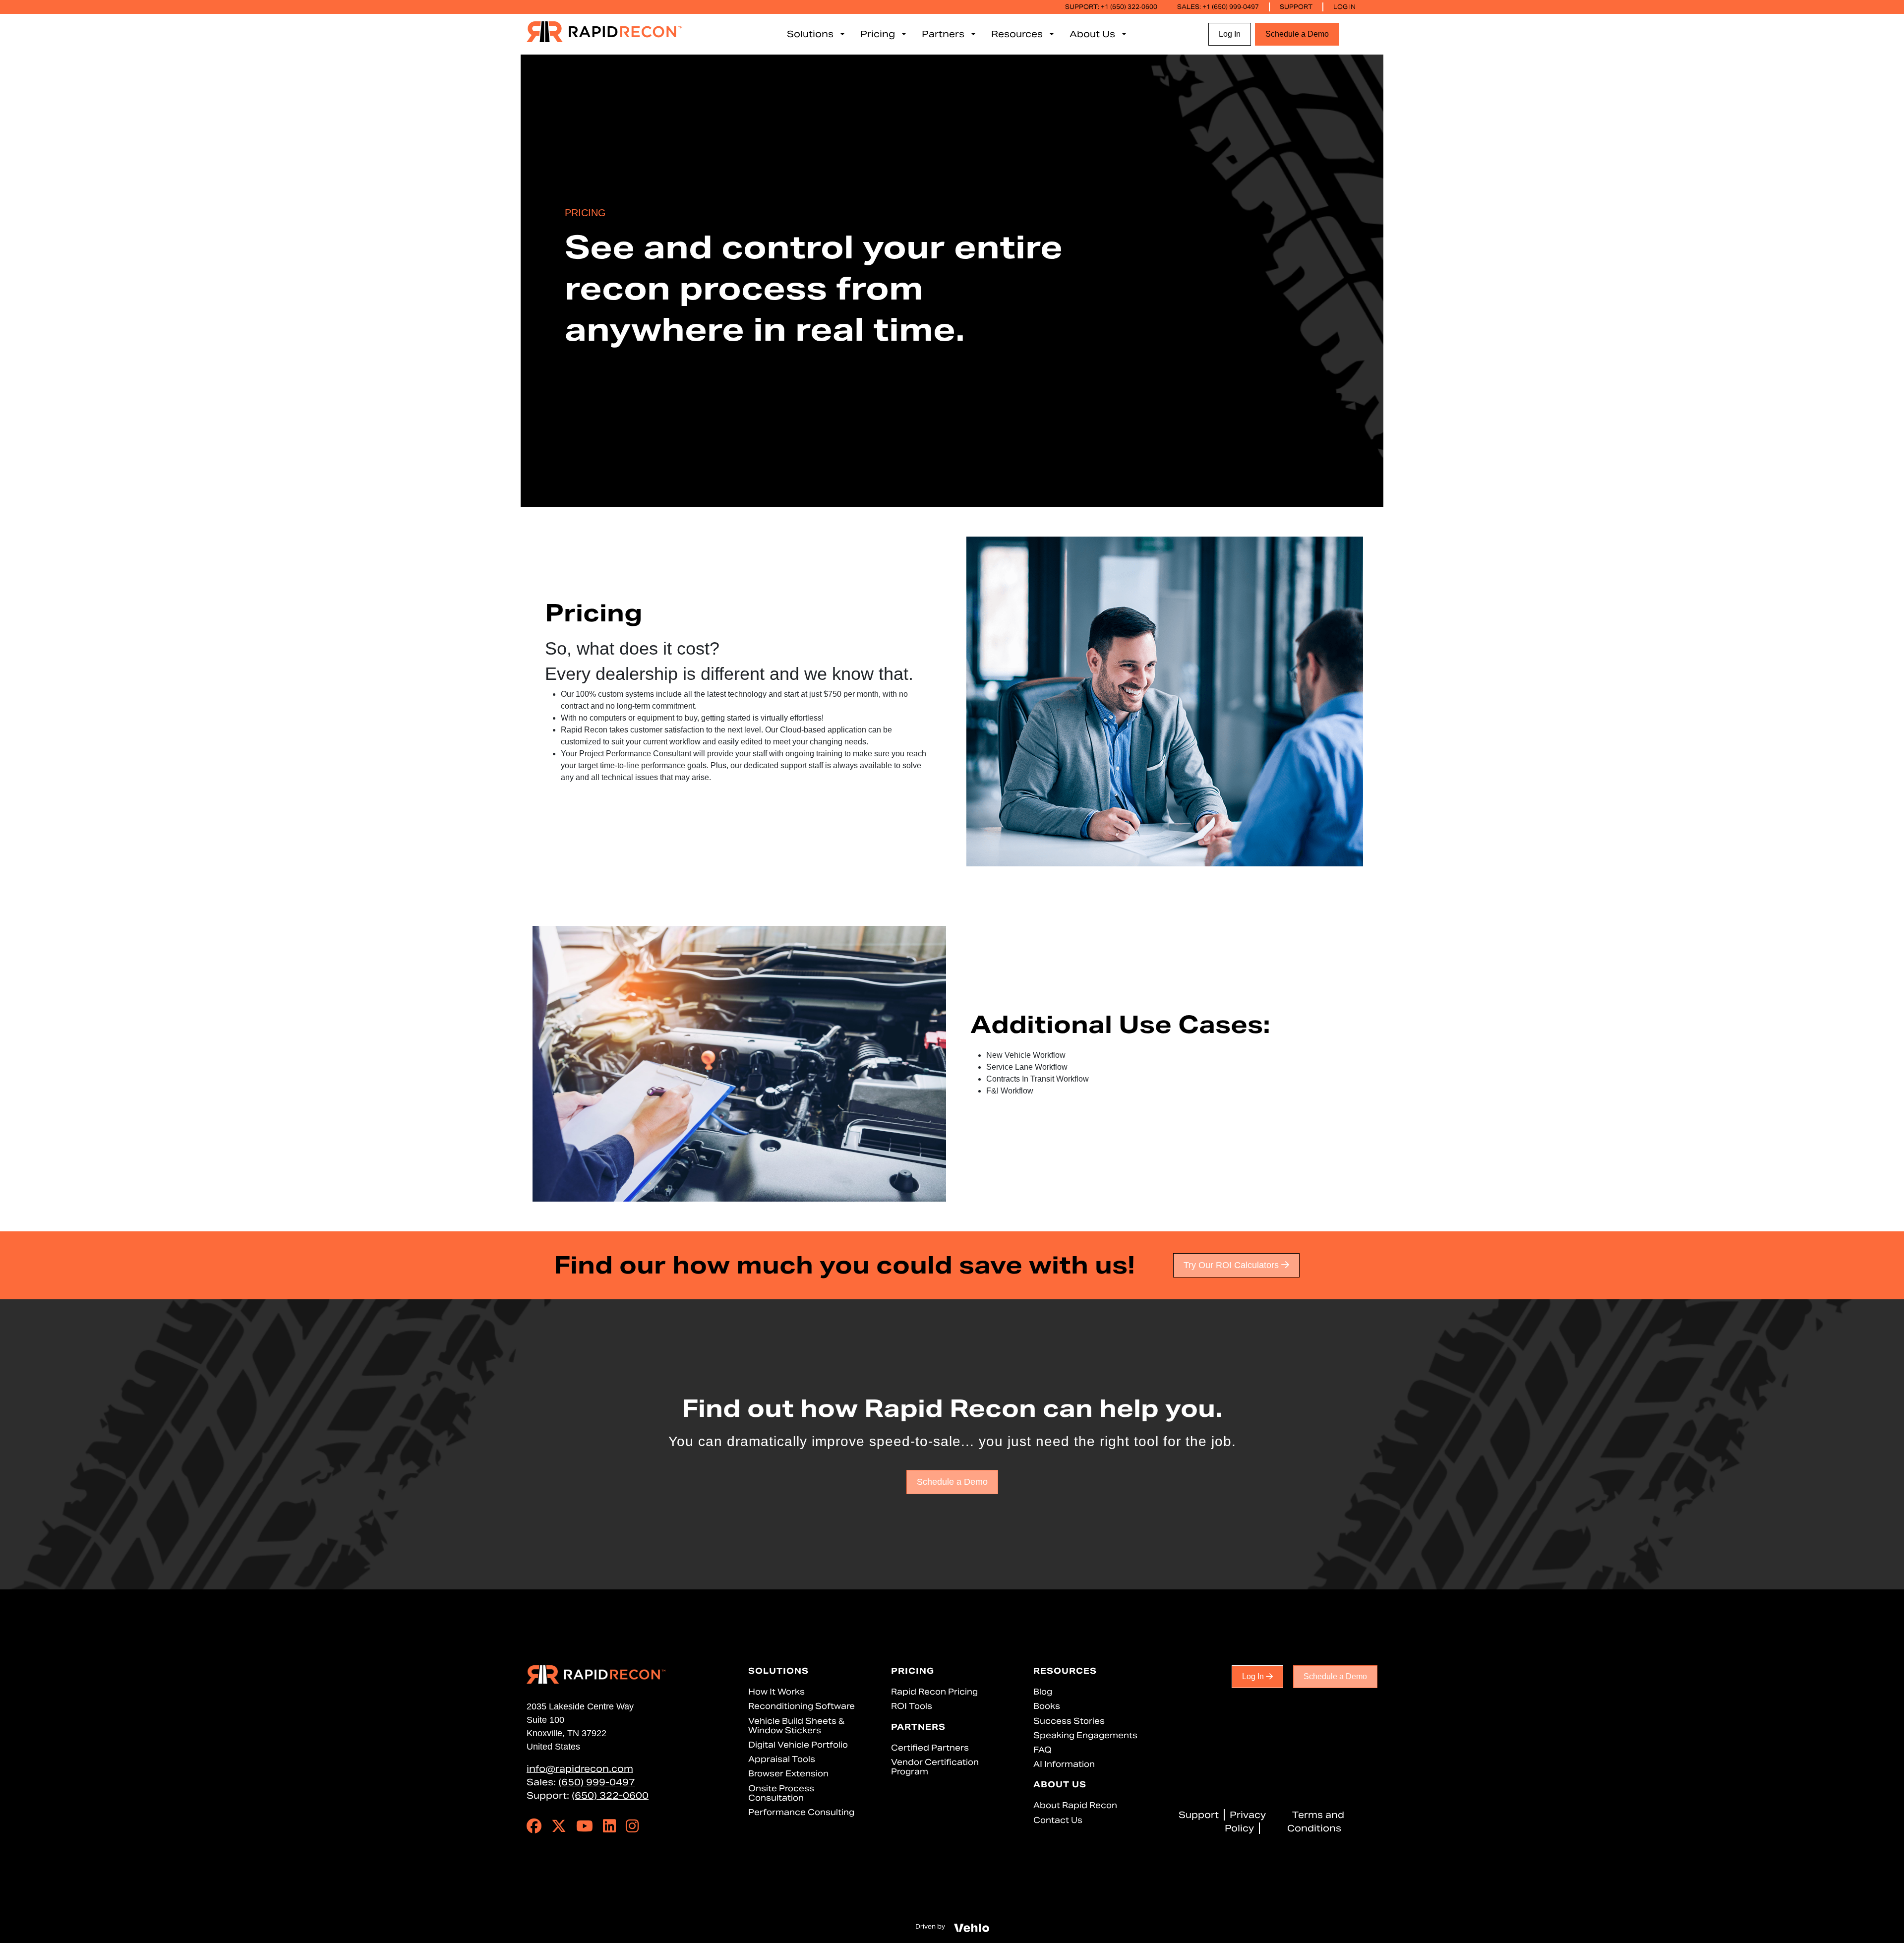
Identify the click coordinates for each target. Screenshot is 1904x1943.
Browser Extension (788, 1774)
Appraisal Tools (782, 1759)
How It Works (776, 1692)
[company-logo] (604, 31)
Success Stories (1069, 1721)
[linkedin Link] (609, 1828)
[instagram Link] (632, 1828)
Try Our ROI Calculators (1232, 1265)
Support (1296, 7)
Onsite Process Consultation (781, 1793)
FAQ (1042, 1750)
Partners (918, 1727)
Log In (1344, 7)
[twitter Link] (559, 1828)
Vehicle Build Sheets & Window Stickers (796, 1726)
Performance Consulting (801, 1812)
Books (1047, 1706)
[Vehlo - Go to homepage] (972, 1927)
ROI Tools (912, 1706)
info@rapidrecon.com (580, 1769)
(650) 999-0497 (597, 1782)
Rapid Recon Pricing (934, 1692)
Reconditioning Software (802, 1706)
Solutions (778, 1671)
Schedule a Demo (1297, 34)
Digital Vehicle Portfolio (798, 1745)
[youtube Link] (585, 1828)
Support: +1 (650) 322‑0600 (1111, 7)
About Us (1060, 1785)
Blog (1043, 1692)
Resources (1065, 1671)
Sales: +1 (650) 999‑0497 (1218, 7)
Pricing (913, 1671)
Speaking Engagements (1085, 1735)
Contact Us (1058, 1820)
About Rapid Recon (1075, 1805)
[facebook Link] (534, 1828)
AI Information (1064, 1764)
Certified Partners (930, 1748)
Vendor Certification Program (935, 1767)
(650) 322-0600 (610, 1795)
